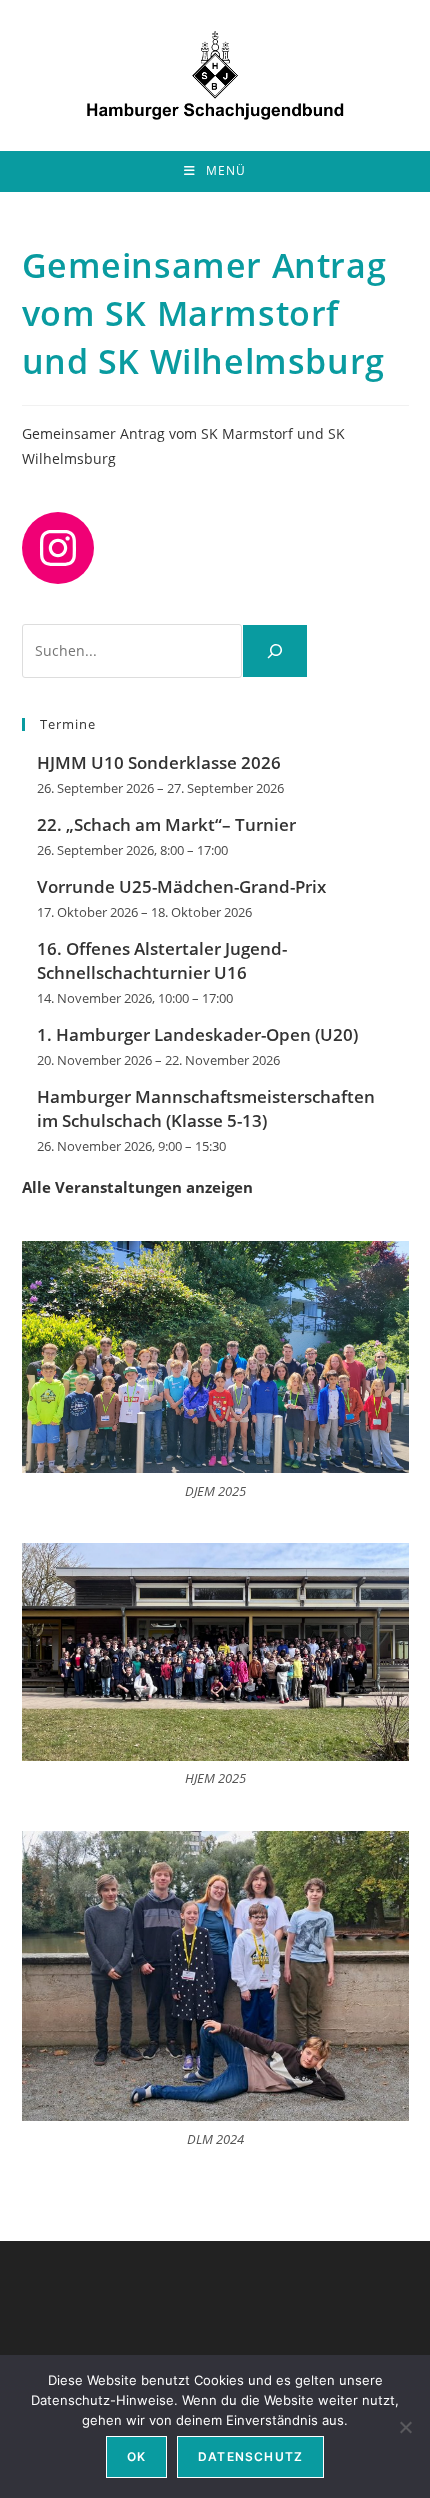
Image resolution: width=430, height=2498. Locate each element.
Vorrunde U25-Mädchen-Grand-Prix (181, 886)
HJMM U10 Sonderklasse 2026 (159, 762)
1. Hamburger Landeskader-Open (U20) (197, 1034)
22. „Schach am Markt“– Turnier (166, 824)
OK (136, 2456)
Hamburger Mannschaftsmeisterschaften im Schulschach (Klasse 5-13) (206, 1108)
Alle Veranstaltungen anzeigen (137, 1187)
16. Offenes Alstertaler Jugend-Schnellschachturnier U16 (162, 960)
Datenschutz (250, 2456)
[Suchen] (275, 651)
